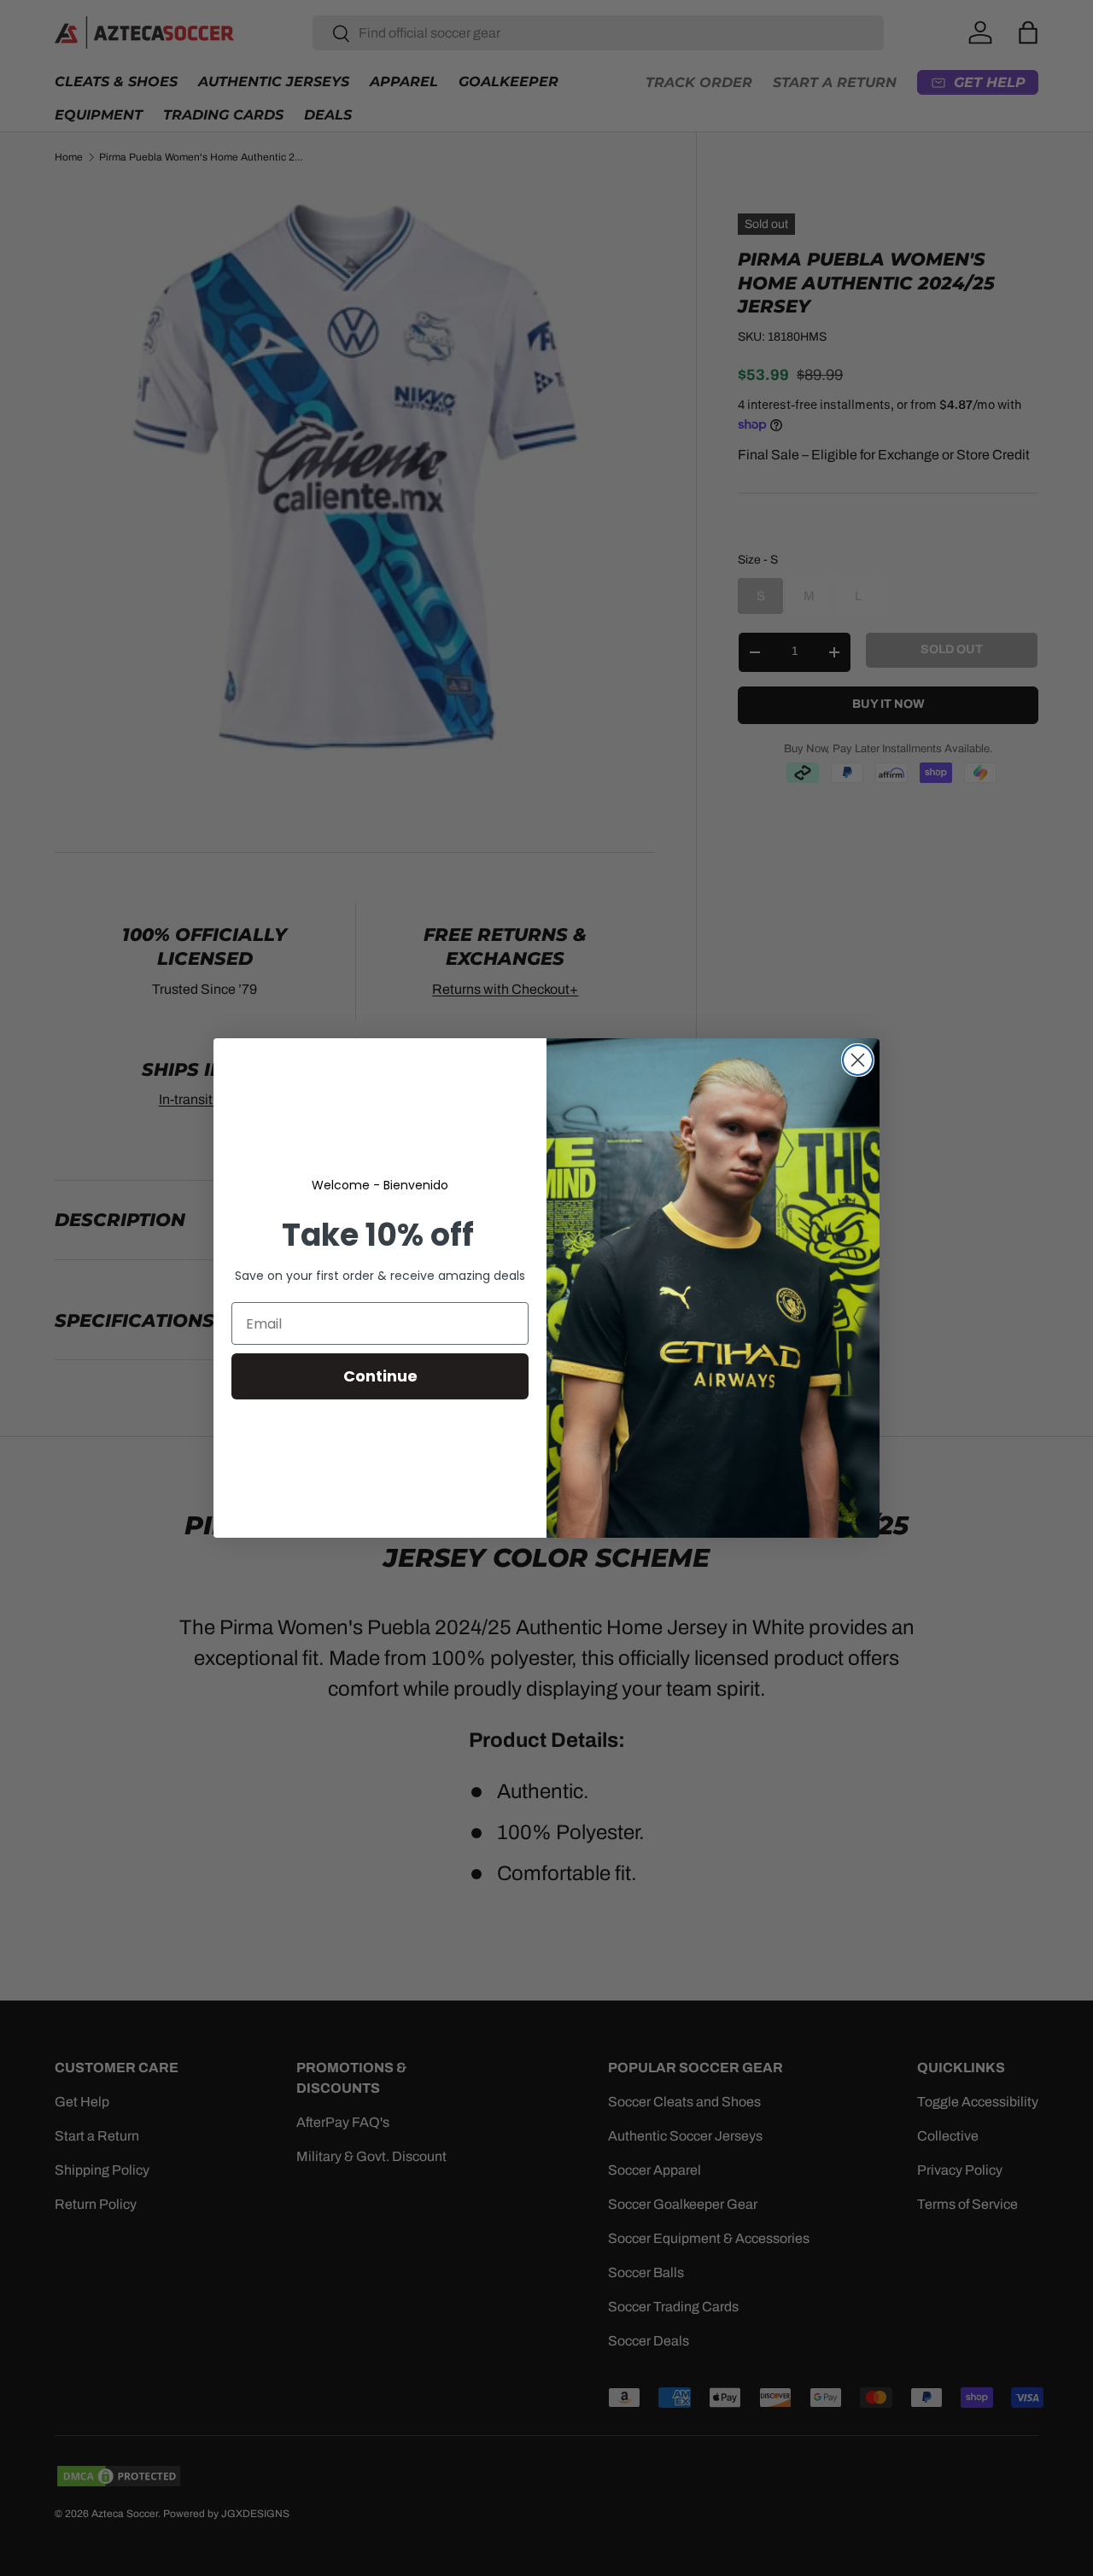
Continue (380, 1376)
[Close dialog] (858, 1060)
